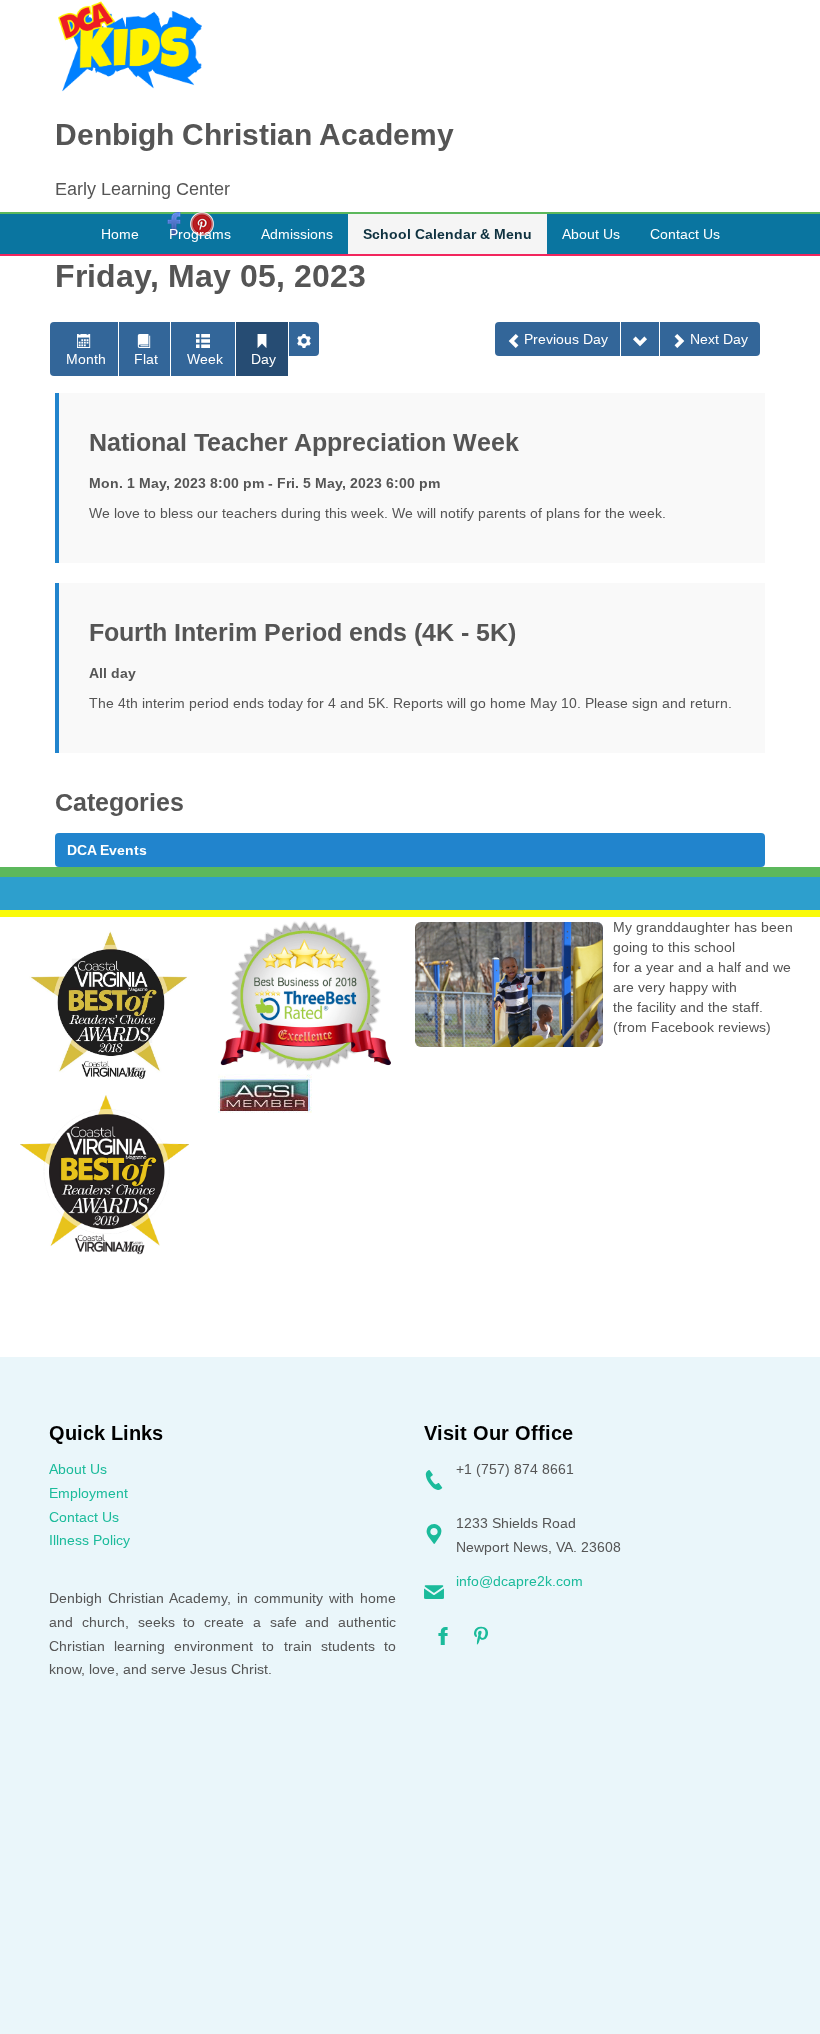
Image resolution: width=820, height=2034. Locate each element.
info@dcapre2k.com (519, 1581)
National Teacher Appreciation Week (304, 442)
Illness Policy (89, 1540)
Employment (88, 1493)
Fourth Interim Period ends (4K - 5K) (302, 632)
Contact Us (84, 1517)
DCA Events (107, 850)
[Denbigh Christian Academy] (130, 47)
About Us (78, 1469)
